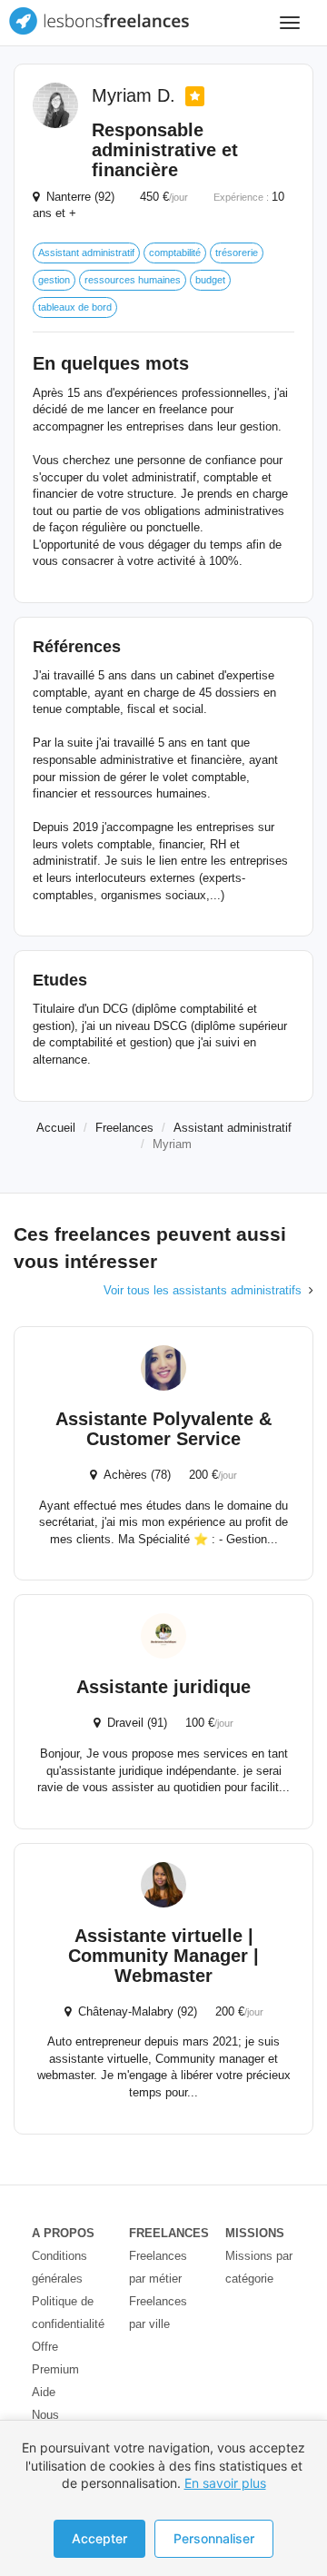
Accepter (99, 2538)
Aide (44, 2392)
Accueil (56, 1128)
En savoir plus (225, 2483)
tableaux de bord (75, 307)
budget (210, 280)
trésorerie (237, 253)
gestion (54, 280)
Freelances (124, 1128)
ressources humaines (133, 280)
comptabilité (175, 253)
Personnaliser (214, 2538)
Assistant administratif (86, 253)
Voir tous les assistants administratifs (203, 1290)
